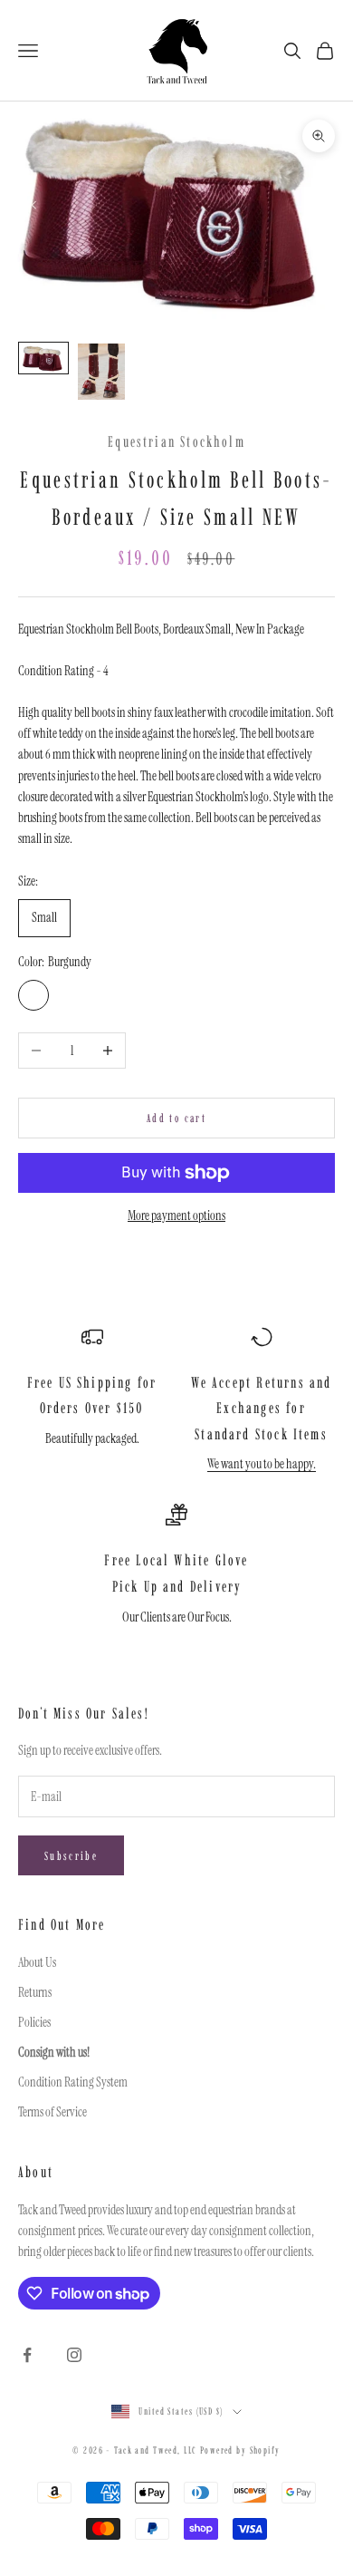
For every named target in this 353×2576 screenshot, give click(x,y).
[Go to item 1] (43, 358)
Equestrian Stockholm (176, 441)
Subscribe (71, 1856)
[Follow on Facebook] (27, 2355)
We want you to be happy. (262, 1464)
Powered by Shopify (240, 2450)
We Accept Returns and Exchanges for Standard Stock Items (262, 1408)
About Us (37, 1962)
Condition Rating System (73, 2082)
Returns (35, 1992)
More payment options (176, 1215)
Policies (34, 2022)
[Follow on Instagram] (74, 2355)
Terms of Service (52, 2112)
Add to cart (176, 1118)
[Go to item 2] (101, 372)
